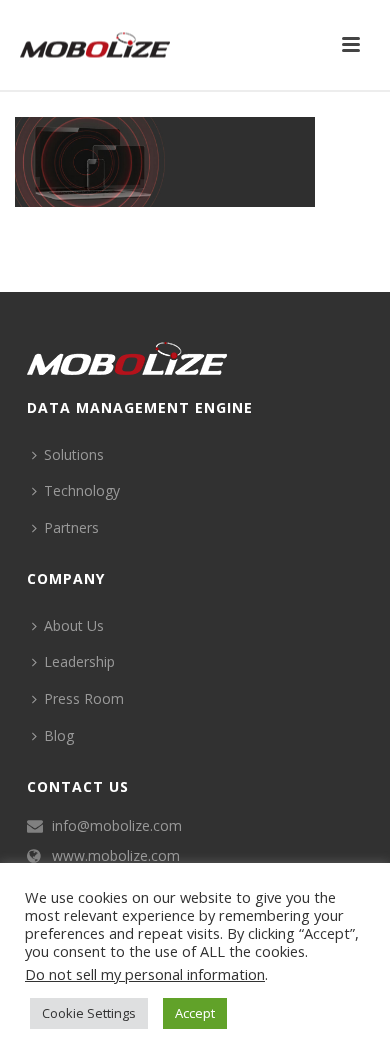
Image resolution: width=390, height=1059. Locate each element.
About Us (74, 625)
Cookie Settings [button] (89, 1013)
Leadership (79, 661)
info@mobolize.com (117, 826)
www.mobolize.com (116, 856)
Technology (82, 490)
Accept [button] (195, 1013)
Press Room (84, 698)
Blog (59, 735)
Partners (71, 527)
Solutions (74, 454)
